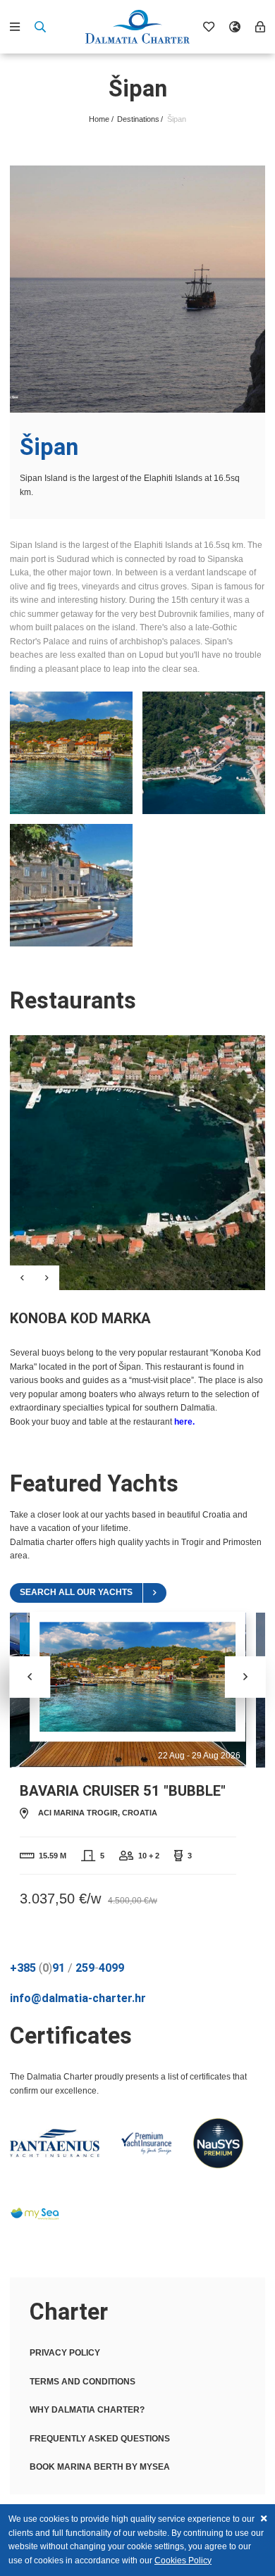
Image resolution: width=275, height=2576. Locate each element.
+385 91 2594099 (67, 1968)
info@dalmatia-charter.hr (78, 1998)
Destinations (138, 119)
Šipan (177, 119)
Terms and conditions (82, 2382)
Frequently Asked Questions (100, 2439)
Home (99, 119)
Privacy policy (65, 2353)
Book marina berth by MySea (100, 2467)
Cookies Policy (183, 2561)
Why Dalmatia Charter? (87, 2410)
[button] (246, 1677)
